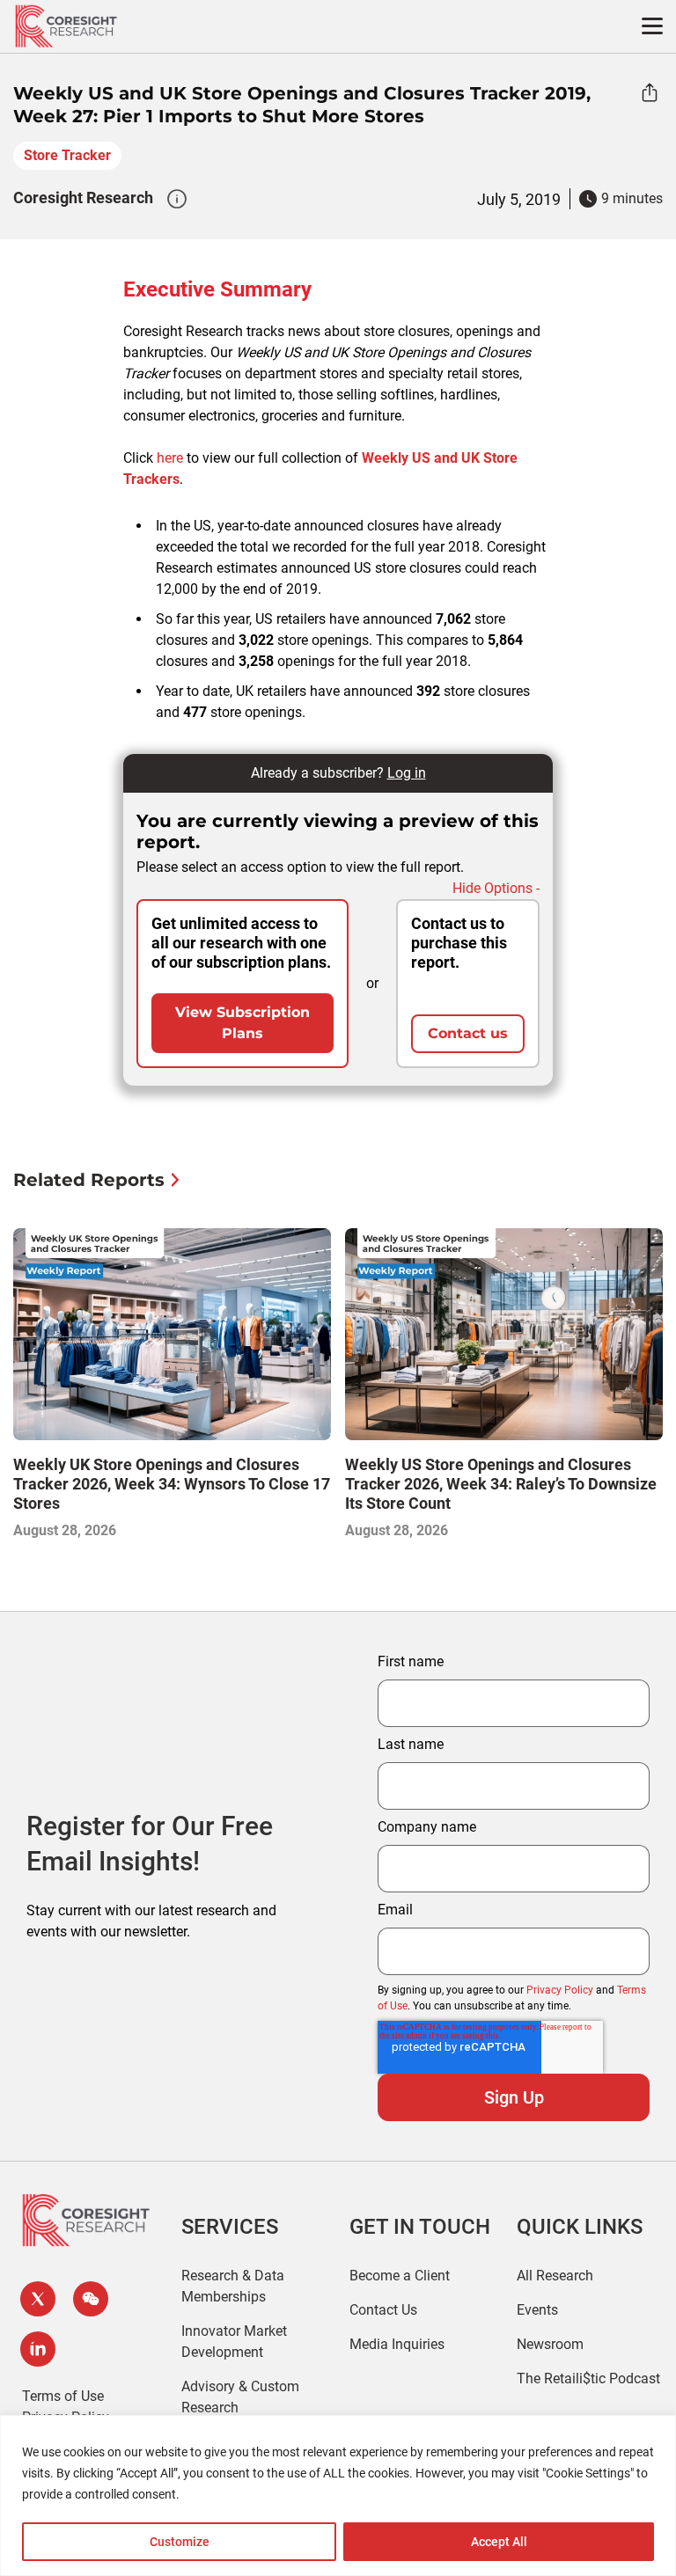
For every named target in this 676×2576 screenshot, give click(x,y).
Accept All (499, 2542)
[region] (338, 2495)
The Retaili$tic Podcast (588, 2378)
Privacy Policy (560, 1990)
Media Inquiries (397, 2344)
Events (537, 2310)
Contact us (468, 1033)
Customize (180, 2542)
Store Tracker (67, 155)
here (170, 458)
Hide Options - (496, 888)
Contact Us (383, 2310)
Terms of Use (63, 2396)
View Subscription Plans (242, 1023)
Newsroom (550, 2344)
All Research (555, 2276)
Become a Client (400, 2276)
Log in (407, 773)
